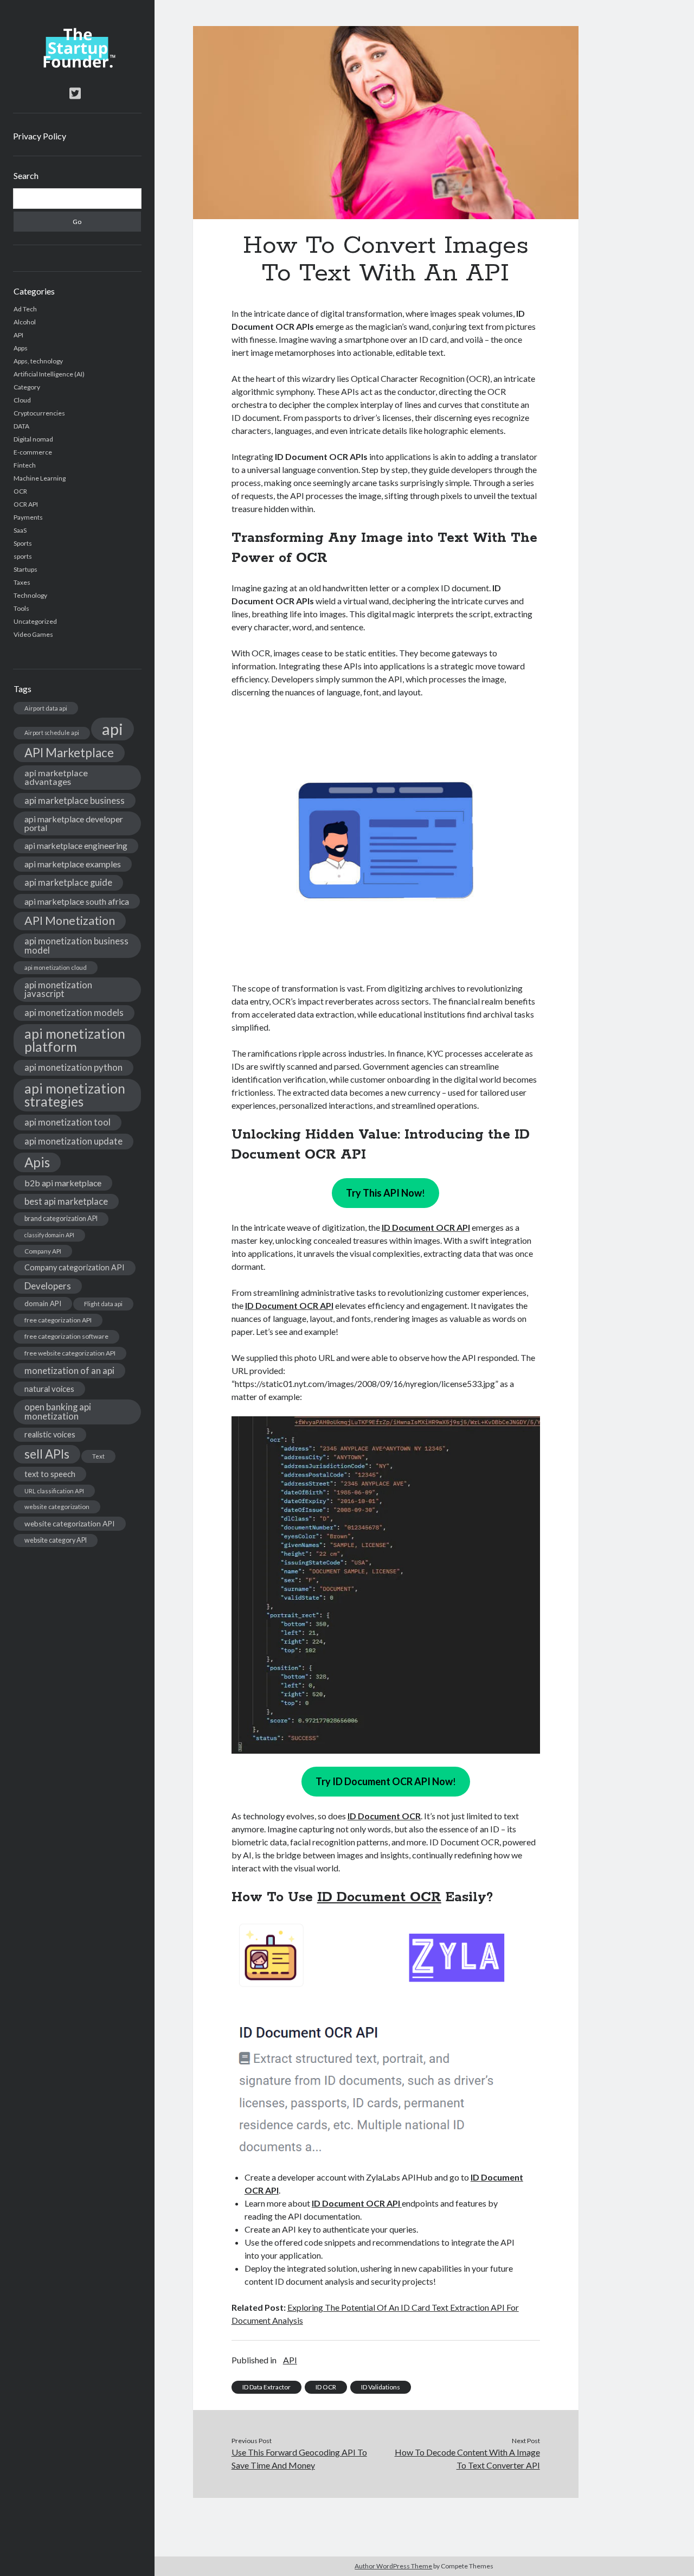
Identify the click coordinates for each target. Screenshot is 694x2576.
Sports (23, 543)
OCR (20, 491)
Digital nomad (33, 439)
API (18, 335)
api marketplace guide (68, 882)
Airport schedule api (52, 733)
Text (98, 1456)
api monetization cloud (56, 967)
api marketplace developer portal (74, 823)
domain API (43, 1303)
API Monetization (70, 921)
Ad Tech (25, 309)
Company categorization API (75, 1267)
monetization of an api (69, 1370)
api (113, 729)
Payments (28, 517)
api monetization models (74, 1012)
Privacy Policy (40, 136)
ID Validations (381, 2387)
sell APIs (47, 1454)
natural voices (49, 1389)
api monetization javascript (58, 989)
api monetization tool (68, 1122)
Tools (21, 608)
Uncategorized (35, 621)
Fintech (25, 465)
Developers (48, 1286)
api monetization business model (76, 945)
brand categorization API (61, 1219)
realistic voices (50, 1434)
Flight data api (103, 1304)
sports (23, 556)
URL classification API (54, 1491)
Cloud (22, 400)
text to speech (50, 1474)
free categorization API (58, 1320)
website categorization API (70, 1523)
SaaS (20, 530)
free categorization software (66, 1336)
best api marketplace (66, 1201)
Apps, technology (38, 361)
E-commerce (33, 452)
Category (27, 387)
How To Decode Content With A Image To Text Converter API (467, 2459)
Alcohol (25, 322)
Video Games (33, 634)
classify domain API (49, 1235)
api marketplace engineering (76, 846)
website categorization (57, 1507)
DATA (21, 426)
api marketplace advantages (56, 777)
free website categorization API (70, 1353)
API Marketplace (69, 753)
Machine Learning (40, 478)
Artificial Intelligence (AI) (49, 374)
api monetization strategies (75, 1095)
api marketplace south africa (77, 901)
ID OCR (326, 2387)
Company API (43, 1251)
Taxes (22, 582)
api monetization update (73, 1141)
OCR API (26, 504)
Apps (21, 348)
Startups (25, 569)
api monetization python (73, 1067)
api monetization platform (75, 1040)
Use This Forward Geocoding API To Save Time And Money (299, 2459)
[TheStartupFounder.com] (77, 65)
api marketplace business (75, 800)
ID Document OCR (384, 1816)
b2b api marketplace (63, 1183)
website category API (56, 1540)
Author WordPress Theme (393, 2566)
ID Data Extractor (266, 2387)
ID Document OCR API (426, 1227)
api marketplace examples (73, 864)
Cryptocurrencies (39, 413)
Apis (37, 1162)
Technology (30, 595)
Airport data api (46, 708)
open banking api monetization (58, 1411)
